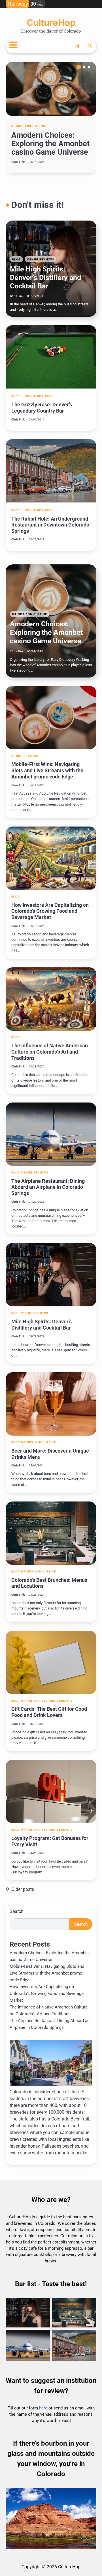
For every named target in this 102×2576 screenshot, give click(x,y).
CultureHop (51, 23)
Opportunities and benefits (47, 1701)
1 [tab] (79, 67)
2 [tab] (84, 67)
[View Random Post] (77, 46)
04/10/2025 (37, 179)
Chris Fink (18, 162)
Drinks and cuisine (29, 126)
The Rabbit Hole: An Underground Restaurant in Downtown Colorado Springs (50, 525)
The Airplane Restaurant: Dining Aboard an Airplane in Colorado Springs (48, 1187)
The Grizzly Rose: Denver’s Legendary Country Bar (42, 408)
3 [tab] (89, 67)
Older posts (23, 1889)
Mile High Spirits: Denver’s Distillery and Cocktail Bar (45, 278)
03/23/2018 (37, 539)
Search (17, 1911)
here (43, 2408)
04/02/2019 (37, 419)
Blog (16, 259)
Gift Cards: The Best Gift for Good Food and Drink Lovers (49, 1712)
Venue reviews (41, 259)
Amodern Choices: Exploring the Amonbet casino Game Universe (50, 144)
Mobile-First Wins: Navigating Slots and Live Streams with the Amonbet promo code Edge (47, 770)
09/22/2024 (35, 296)
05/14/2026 (37, 162)
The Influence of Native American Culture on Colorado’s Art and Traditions (50, 1052)
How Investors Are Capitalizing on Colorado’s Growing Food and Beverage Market (50, 911)
